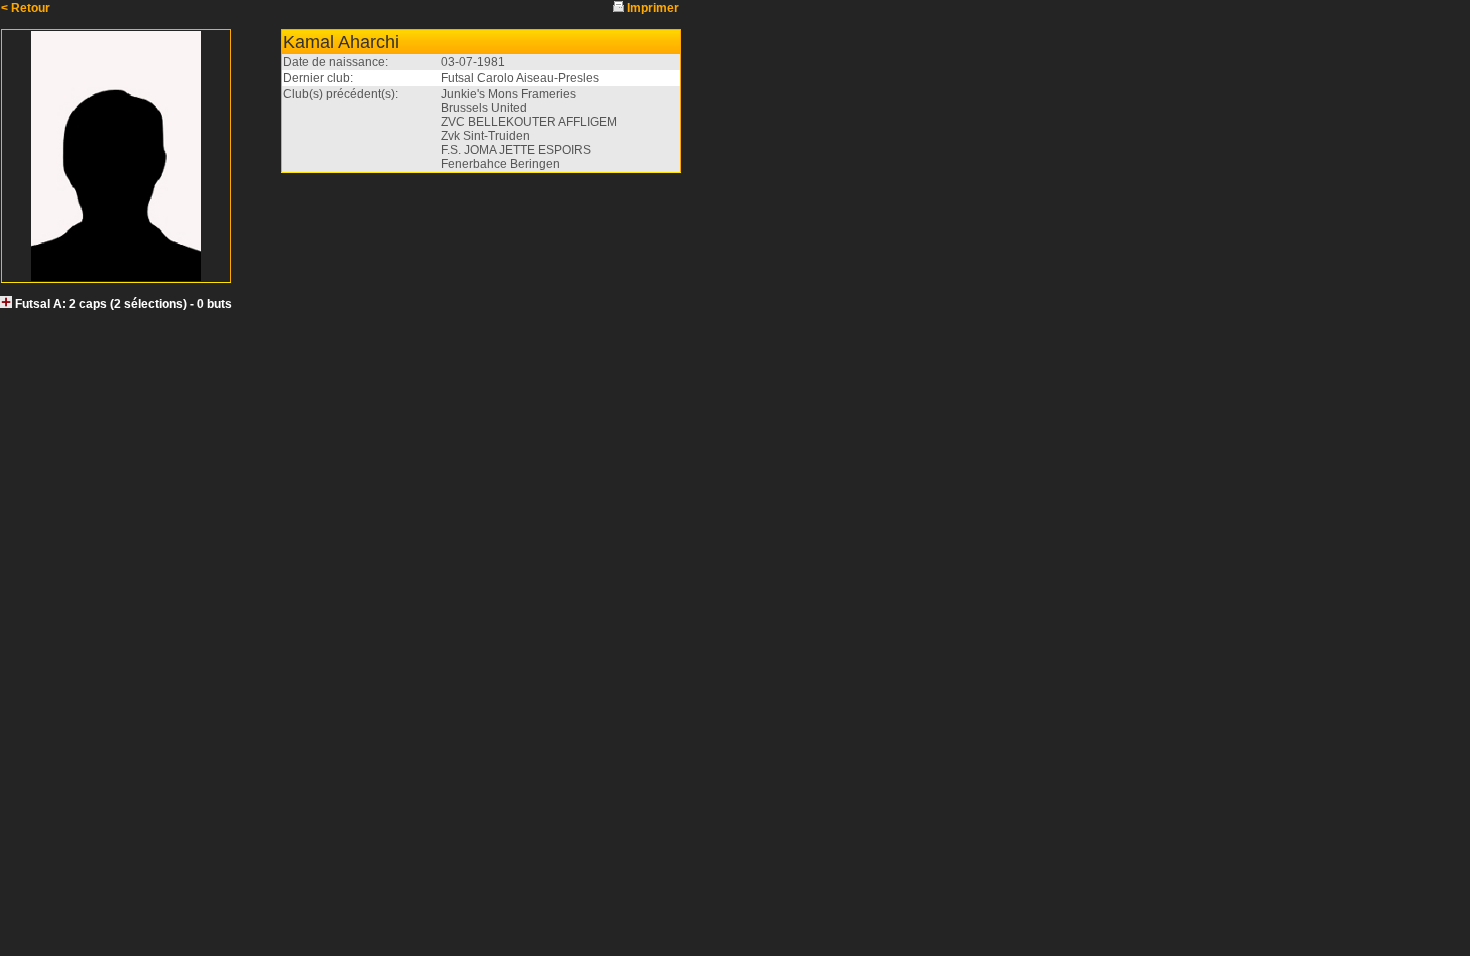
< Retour (25, 8)
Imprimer (653, 8)
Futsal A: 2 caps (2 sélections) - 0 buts (123, 304)
